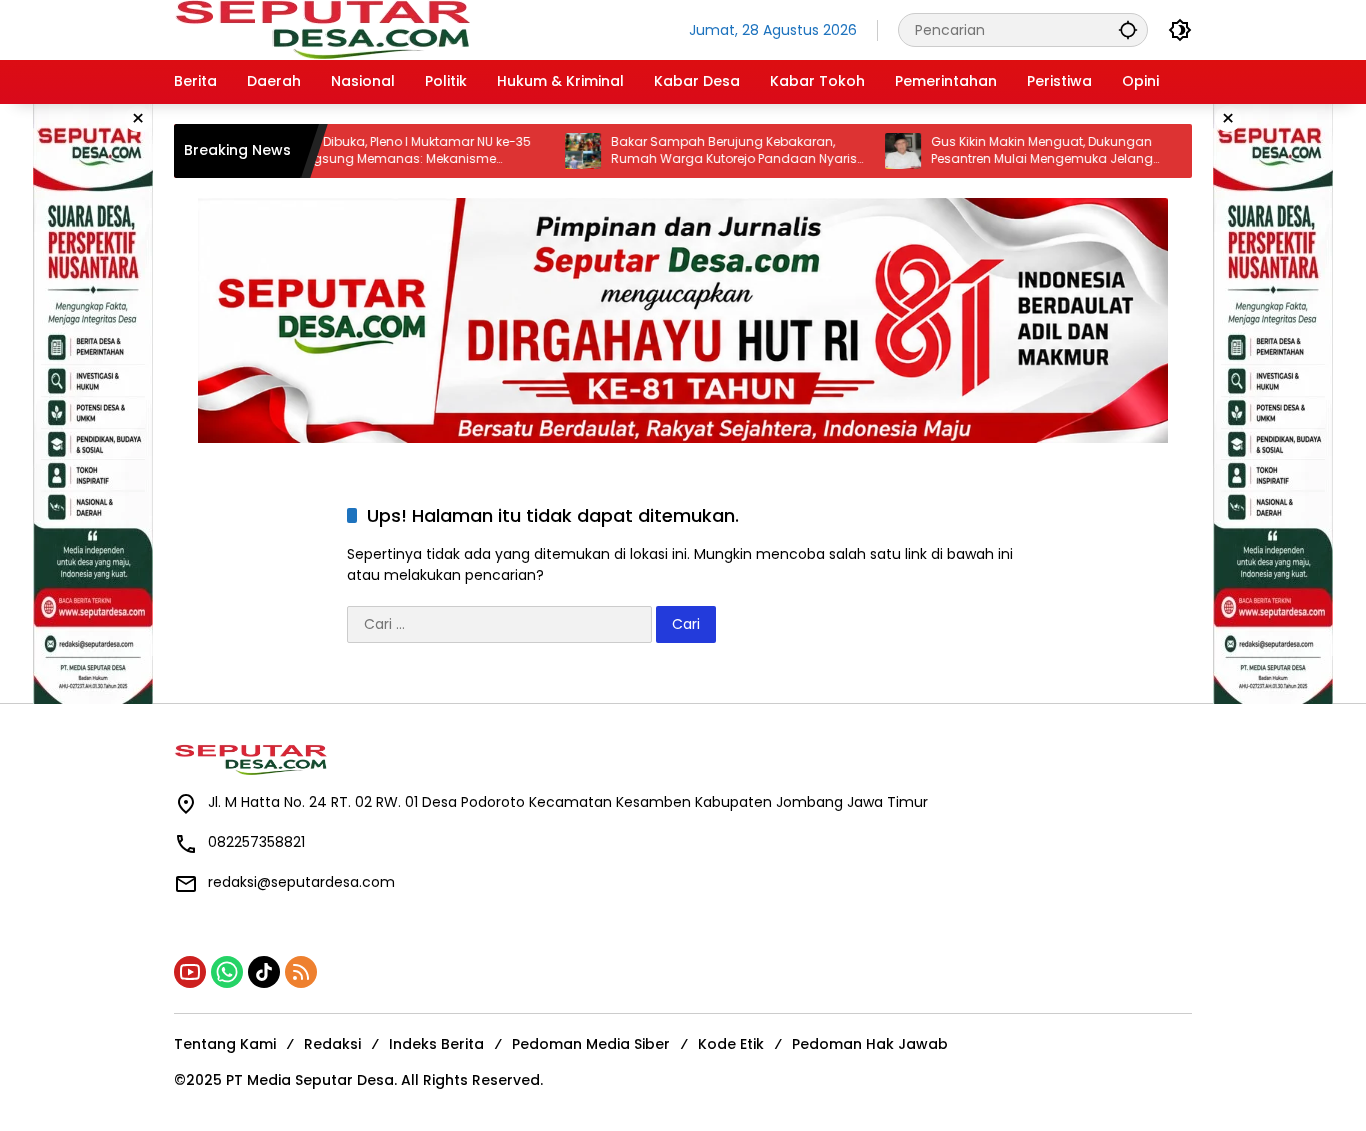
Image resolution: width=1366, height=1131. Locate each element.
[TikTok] (264, 972)
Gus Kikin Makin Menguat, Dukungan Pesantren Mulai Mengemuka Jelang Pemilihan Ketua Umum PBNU (1012, 151)
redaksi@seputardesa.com (301, 882)
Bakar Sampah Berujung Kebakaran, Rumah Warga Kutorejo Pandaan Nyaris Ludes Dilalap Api (704, 151)
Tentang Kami (225, 1044)
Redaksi (332, 1044)
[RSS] (301, 972)
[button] (1128, 29)
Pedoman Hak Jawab (870, 1044)
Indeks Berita (436, 1044)
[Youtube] (190, 972)
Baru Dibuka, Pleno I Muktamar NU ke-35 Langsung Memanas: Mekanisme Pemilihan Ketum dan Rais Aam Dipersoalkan (381, 151)
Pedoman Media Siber (591, 1044)
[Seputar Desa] (325, 29)
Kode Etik (731, 1044)
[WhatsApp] (227, 972)
